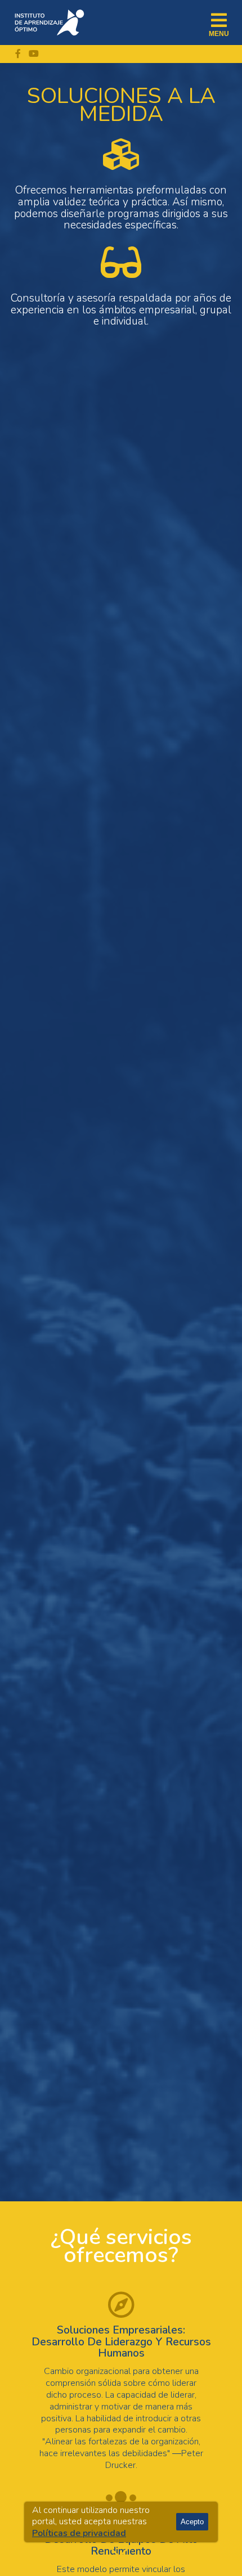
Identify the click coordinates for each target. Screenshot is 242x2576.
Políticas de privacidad (79, 2533)
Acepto (192, 2522)
